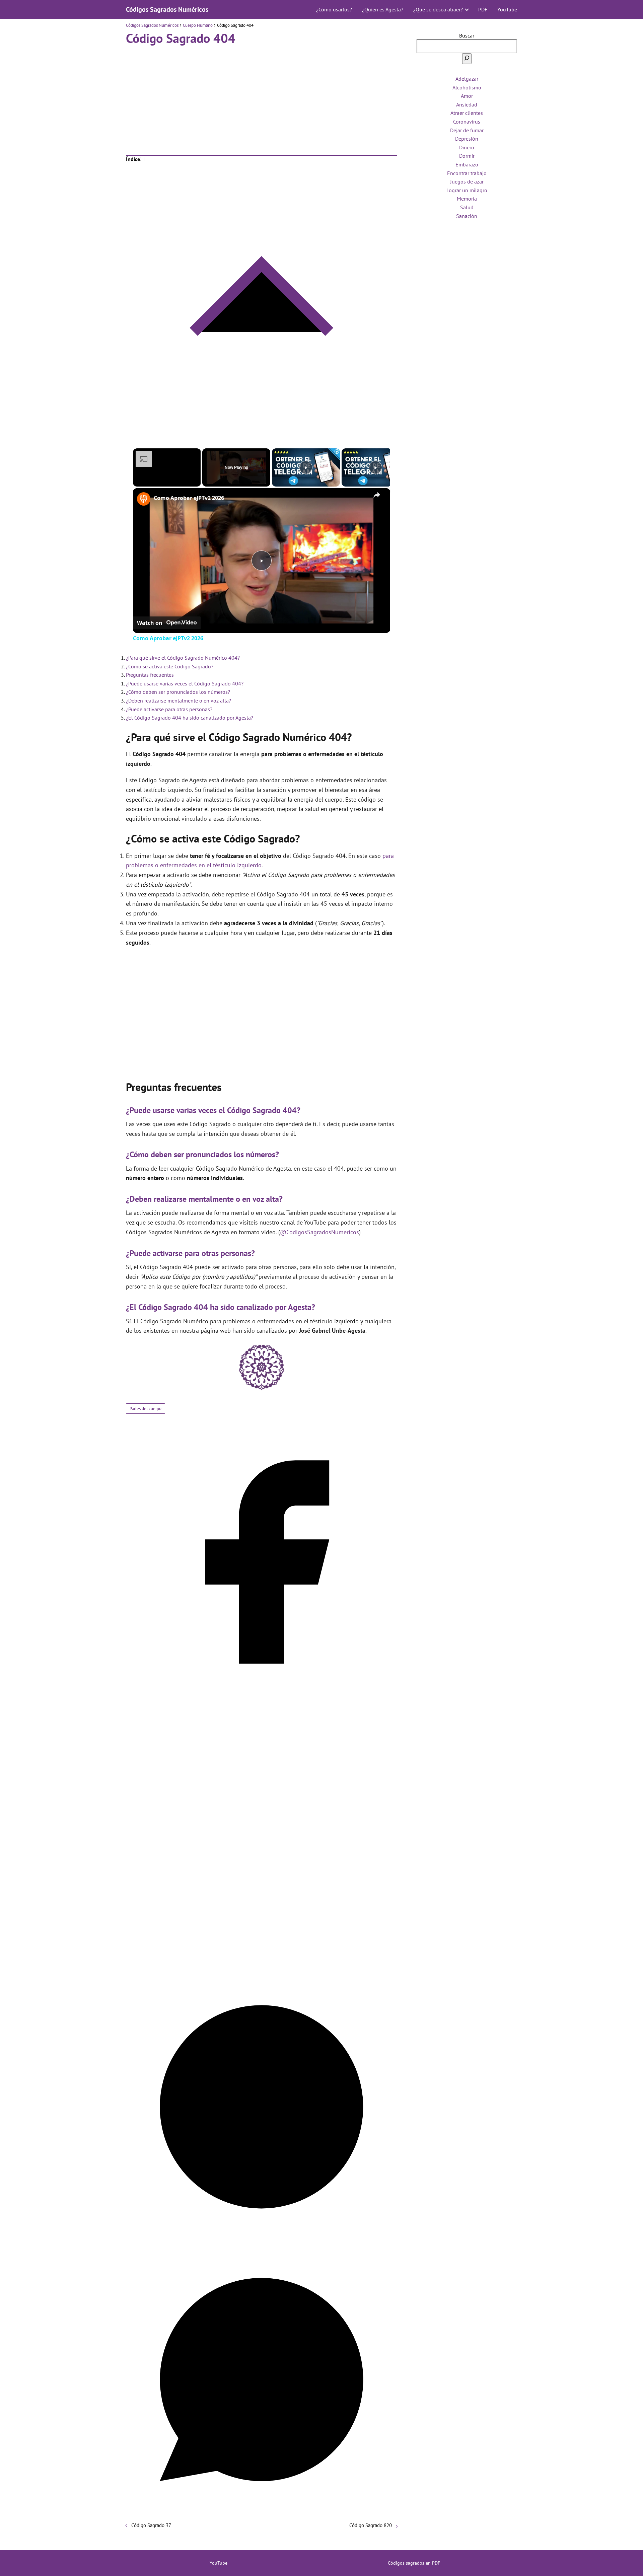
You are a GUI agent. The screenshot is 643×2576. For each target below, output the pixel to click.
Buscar (467, 35)
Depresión (467, 139)
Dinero (467, 147)
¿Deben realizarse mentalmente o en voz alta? (178, 701)
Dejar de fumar (467, 130)
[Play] (306, 467)
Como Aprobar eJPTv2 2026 (189, 498)
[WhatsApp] (262, 2513)
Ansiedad (467, 104)
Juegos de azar (467, 181)
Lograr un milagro (467, 190)
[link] (144, 499)
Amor (467, 96)
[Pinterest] (262, 2240)
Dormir (467, 156)
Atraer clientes (467, 113)
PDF (483, 9)
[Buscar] (467, 59)
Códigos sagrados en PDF (414, 2563)
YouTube (507, 9)
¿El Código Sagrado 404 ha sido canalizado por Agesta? (190, 718)
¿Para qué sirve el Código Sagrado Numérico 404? (183, 658)
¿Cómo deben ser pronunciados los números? (178, 692)
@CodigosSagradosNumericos (319, 1232)
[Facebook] (262, 1696)
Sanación (467, 216)
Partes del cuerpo (146, 1409)
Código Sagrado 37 (151, 2525)
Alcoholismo (467, 87)
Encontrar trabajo (467, 173)
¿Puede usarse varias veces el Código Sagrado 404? (185, 683)
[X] (262, 1968)
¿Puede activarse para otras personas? (169, 709)
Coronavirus (467, 122)
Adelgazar (467, 79)
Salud (467, 207)
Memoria (467, 199)
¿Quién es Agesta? (383, 9)
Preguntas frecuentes (150, 675)
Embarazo (467, 164)
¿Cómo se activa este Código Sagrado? (170, 666)
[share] (377, 495)
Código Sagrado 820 (371, 2525)
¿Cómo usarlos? (334, 9)
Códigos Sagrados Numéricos (167, 9)
